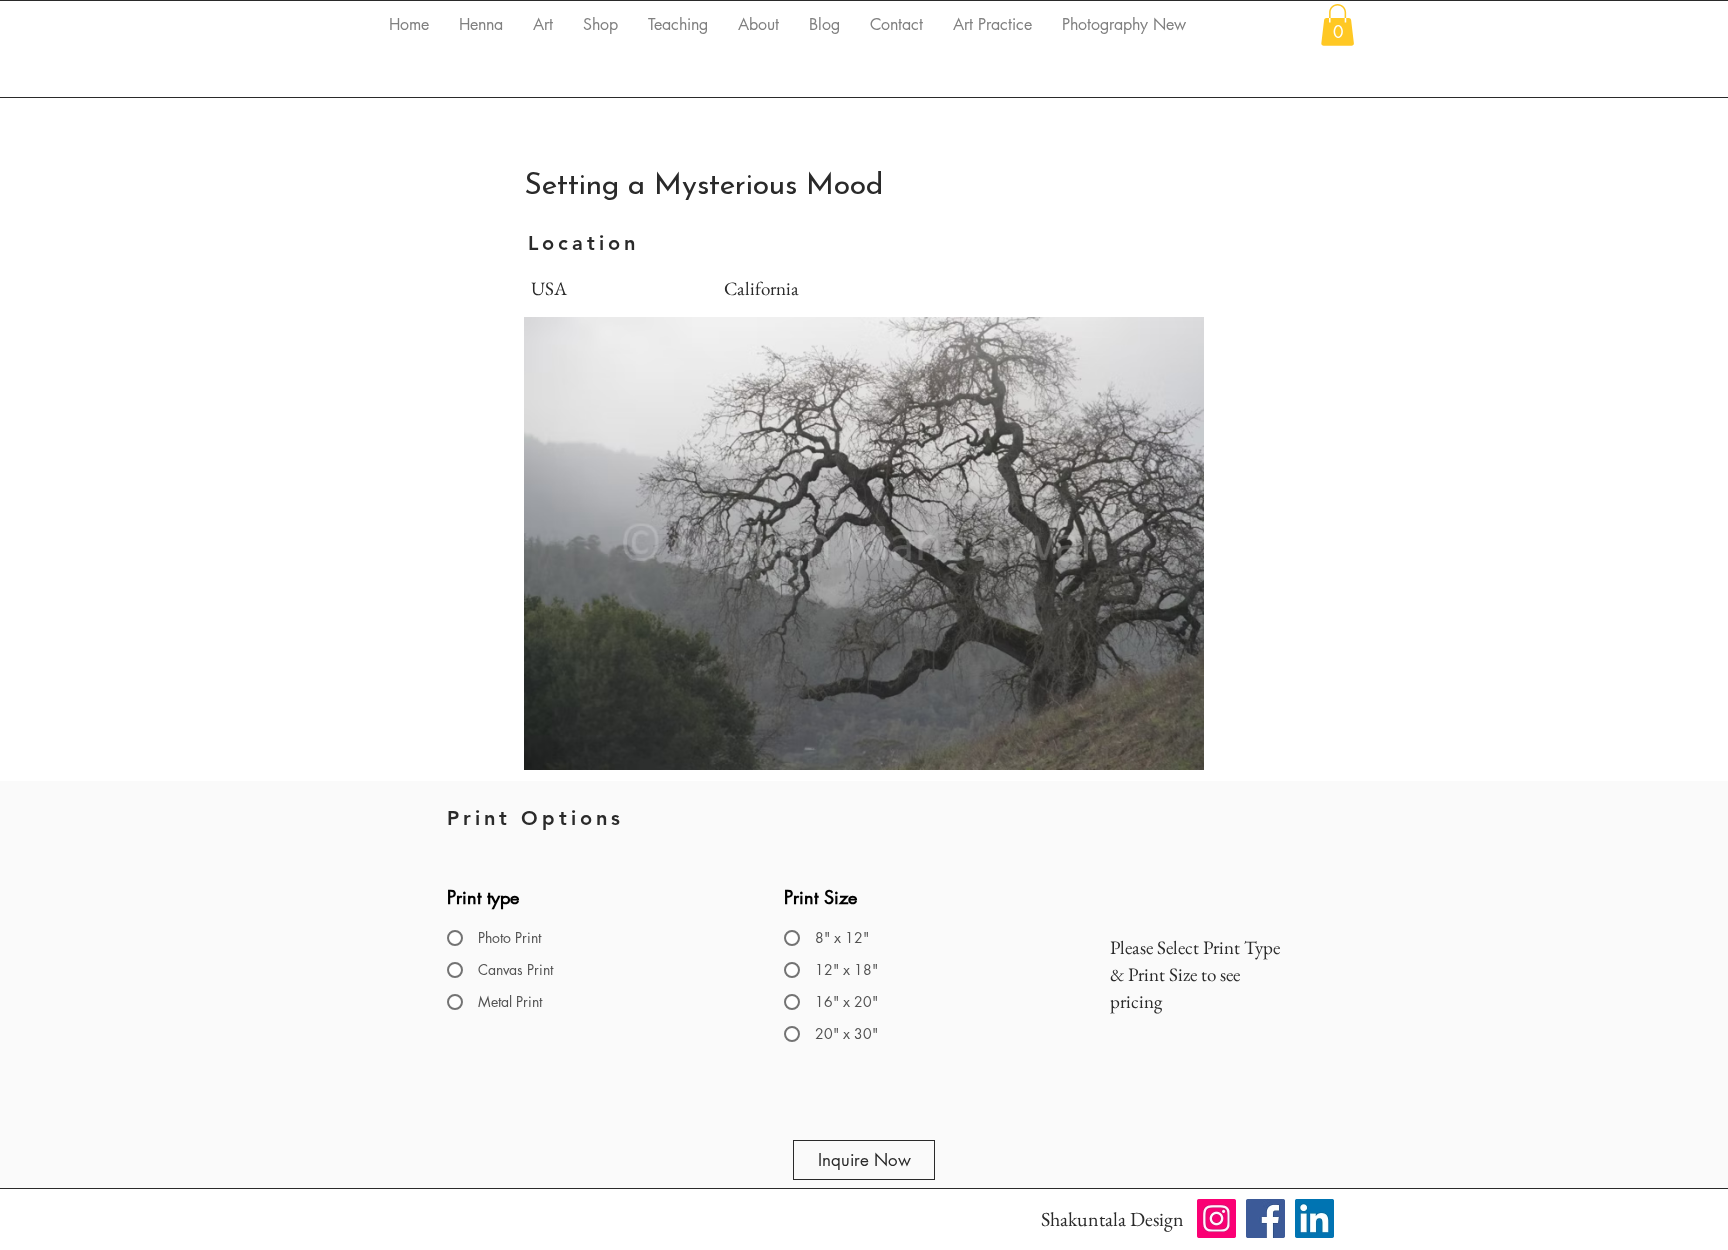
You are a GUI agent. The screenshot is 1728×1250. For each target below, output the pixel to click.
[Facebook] (1265, 1218)
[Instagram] (1216, 1218)
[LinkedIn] (1314, 1218)
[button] (1337, 25)
